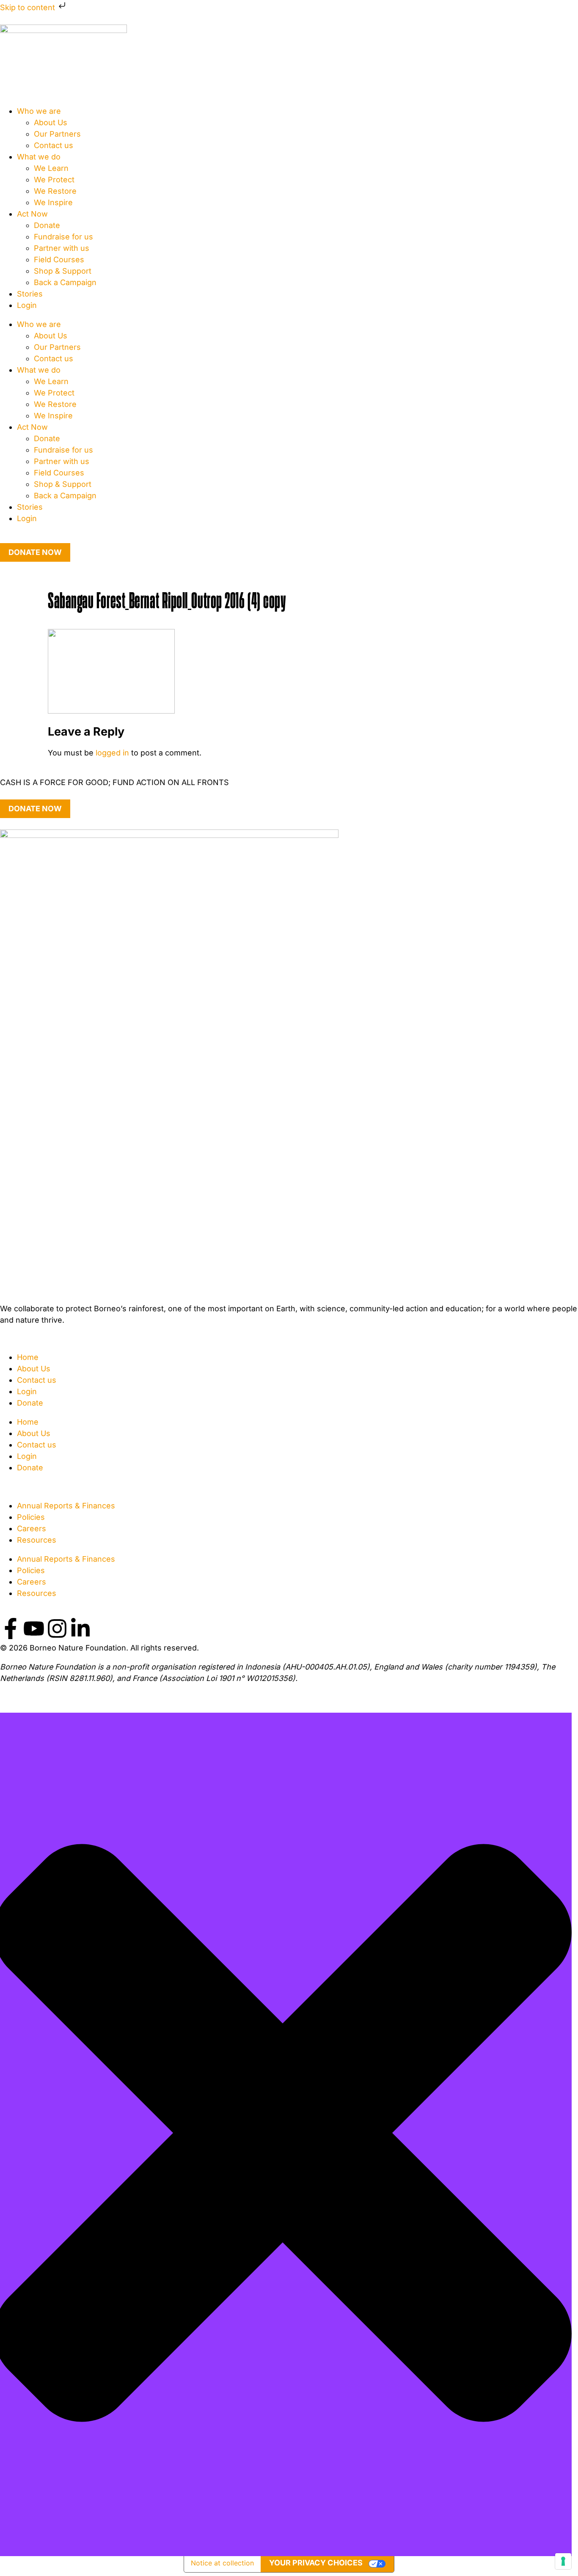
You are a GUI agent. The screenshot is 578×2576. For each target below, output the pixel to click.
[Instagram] (57, 1629)
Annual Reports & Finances (66, 1506)
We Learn (51, 168)
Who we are (39, 111)
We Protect (54, 180)
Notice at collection (222, 2563)
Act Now (32, 214)
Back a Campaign (65, 282)
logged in (112, 753)
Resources (37, 1540)
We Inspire (53, 202)
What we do (39, 157)
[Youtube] (34, 1629)
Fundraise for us (63, 237)
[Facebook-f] (11, 1629)
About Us (51, 122)
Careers (32, 1528)
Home (28, 1357)
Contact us (54, 145)
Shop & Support (63, 271)
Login (27, 305)
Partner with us (62, 248)
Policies (31, 1517)
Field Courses (59, 260)
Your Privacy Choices (316, 2563)
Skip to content (29, 7)
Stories (30, 294)
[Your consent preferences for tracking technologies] (563, 2561)
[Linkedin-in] (80, 1629)
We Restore (55, 191)
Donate (47, 225)
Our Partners (57, 134)
